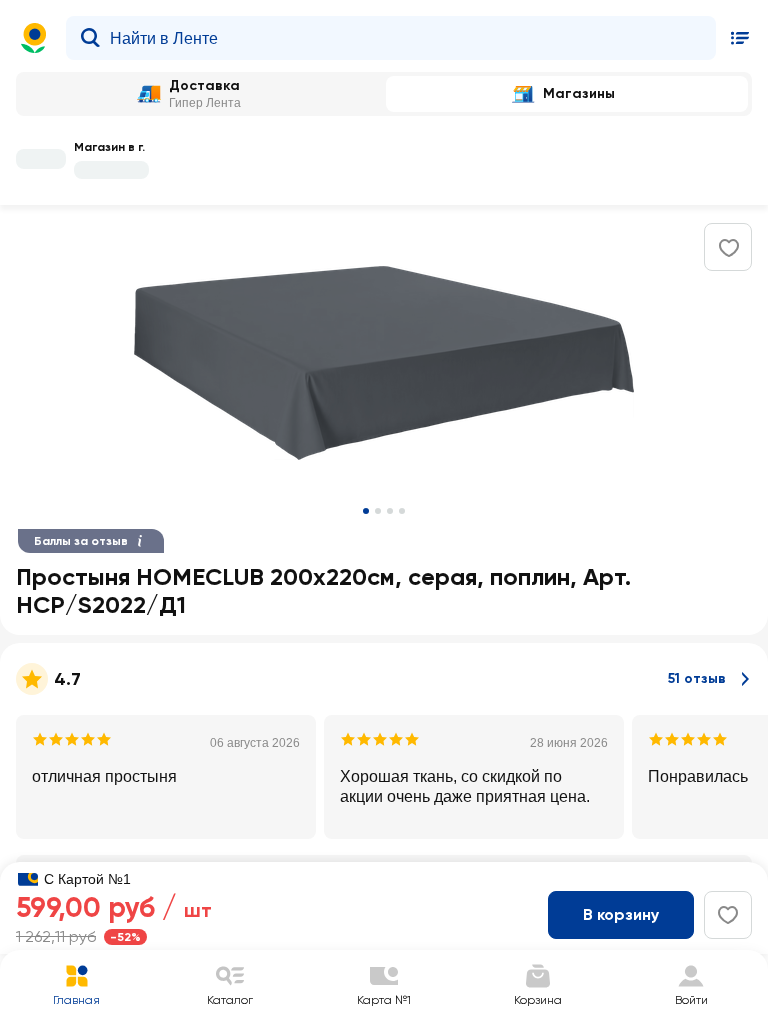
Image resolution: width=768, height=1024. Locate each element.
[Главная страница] (34, 38)
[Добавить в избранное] (729, 248)
